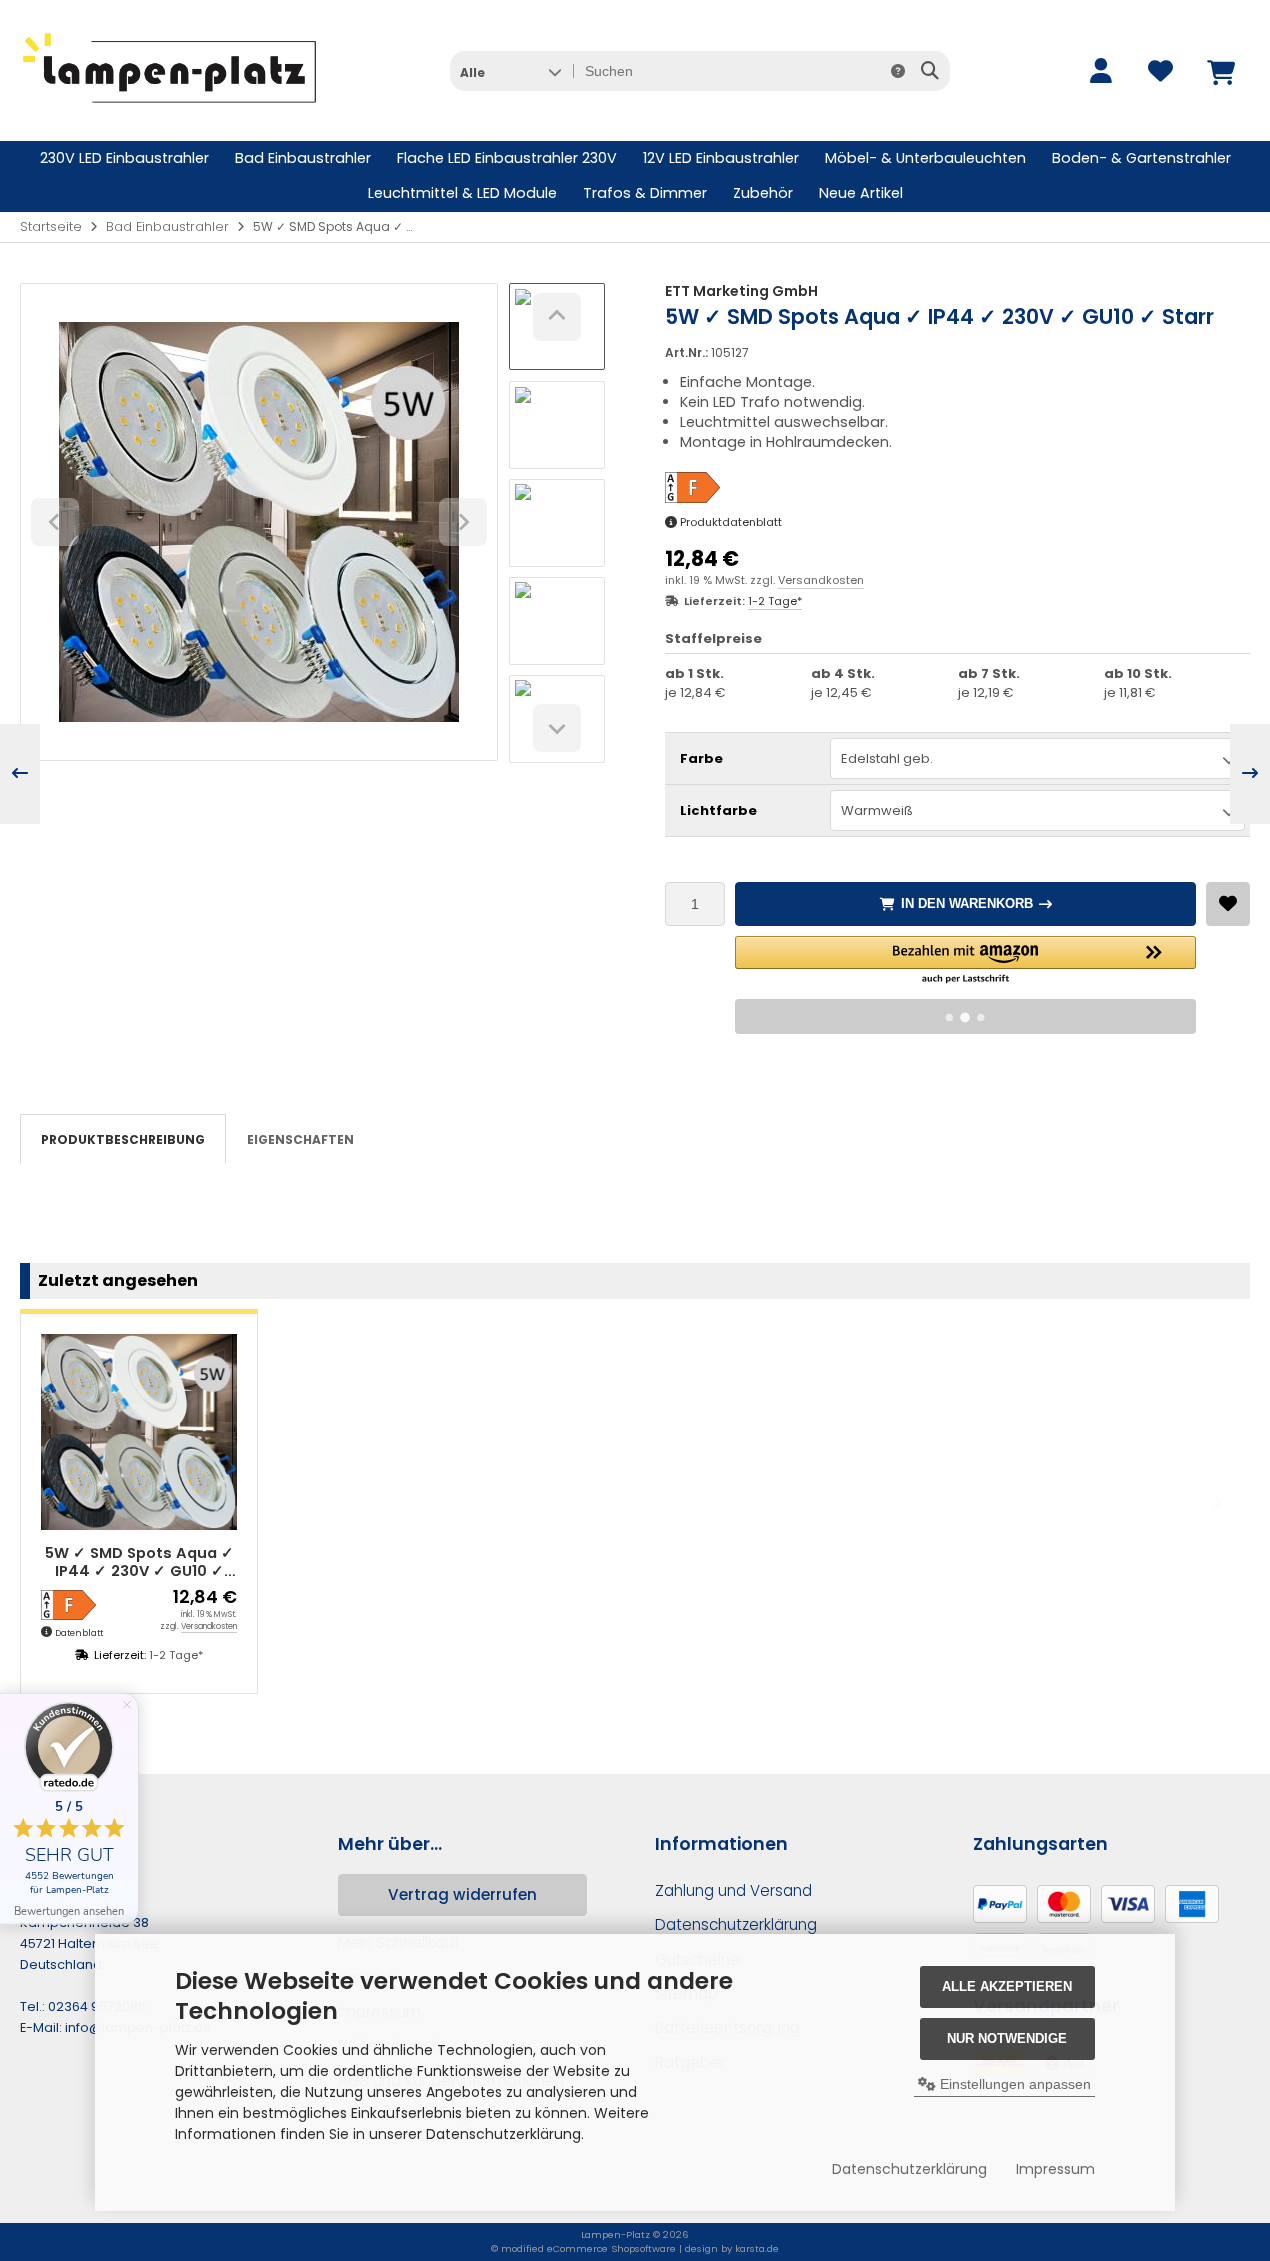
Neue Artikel (861, 193)
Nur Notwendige (1007, 2038)
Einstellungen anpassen (1013, 2084)
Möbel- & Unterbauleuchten (925, 158)
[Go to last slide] (557, 317)
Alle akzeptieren (1007, 1986)
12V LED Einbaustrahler (721, 158)
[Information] (898, 71)
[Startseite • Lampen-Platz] (170, 111)
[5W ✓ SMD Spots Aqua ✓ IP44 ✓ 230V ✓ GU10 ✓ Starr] (139, 1432)
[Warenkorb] (1220, 71)
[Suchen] (929, 71)
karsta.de (757, 2248)
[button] (510, 71)
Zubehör (763, 193)
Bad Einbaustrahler (303, 158)
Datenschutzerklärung (909, 2169)
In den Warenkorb (965, 903)
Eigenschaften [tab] (300, 1139)
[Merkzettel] (1160, 71)
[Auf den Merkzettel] (1228, 904)
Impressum (1055, 2169)
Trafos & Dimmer (645, 193)
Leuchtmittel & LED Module (462, 193)
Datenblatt (79, 1633)
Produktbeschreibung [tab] (123, 1139)
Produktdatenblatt (731, 522)
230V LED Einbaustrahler (124, 158)
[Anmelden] (1100, 71)
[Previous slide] (54, 1502)
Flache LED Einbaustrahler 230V (507, 158)
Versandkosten (821, 580)
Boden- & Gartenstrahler (1141, 158)
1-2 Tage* (775, 601)
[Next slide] (557, 729)
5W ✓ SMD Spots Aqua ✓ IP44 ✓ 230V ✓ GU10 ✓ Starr (139, 1562)
